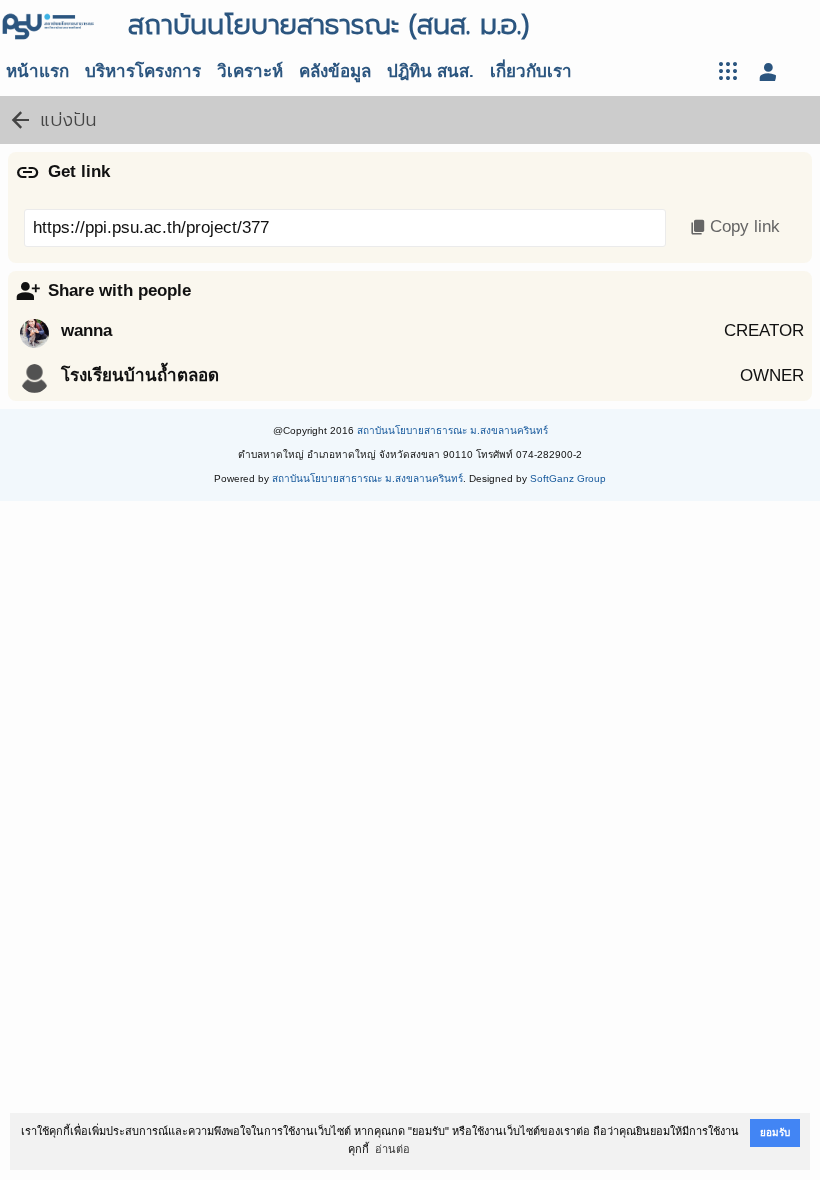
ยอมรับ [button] (775, 1132)
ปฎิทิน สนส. (430, 71)
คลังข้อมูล (335, 71)
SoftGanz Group (568, 478)
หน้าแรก (37, 71)
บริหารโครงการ (143, 71)
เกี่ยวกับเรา (531, 71)
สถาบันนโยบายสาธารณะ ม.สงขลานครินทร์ (452, 430)
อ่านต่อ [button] (392, 1149)
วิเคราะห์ (250, 71)
